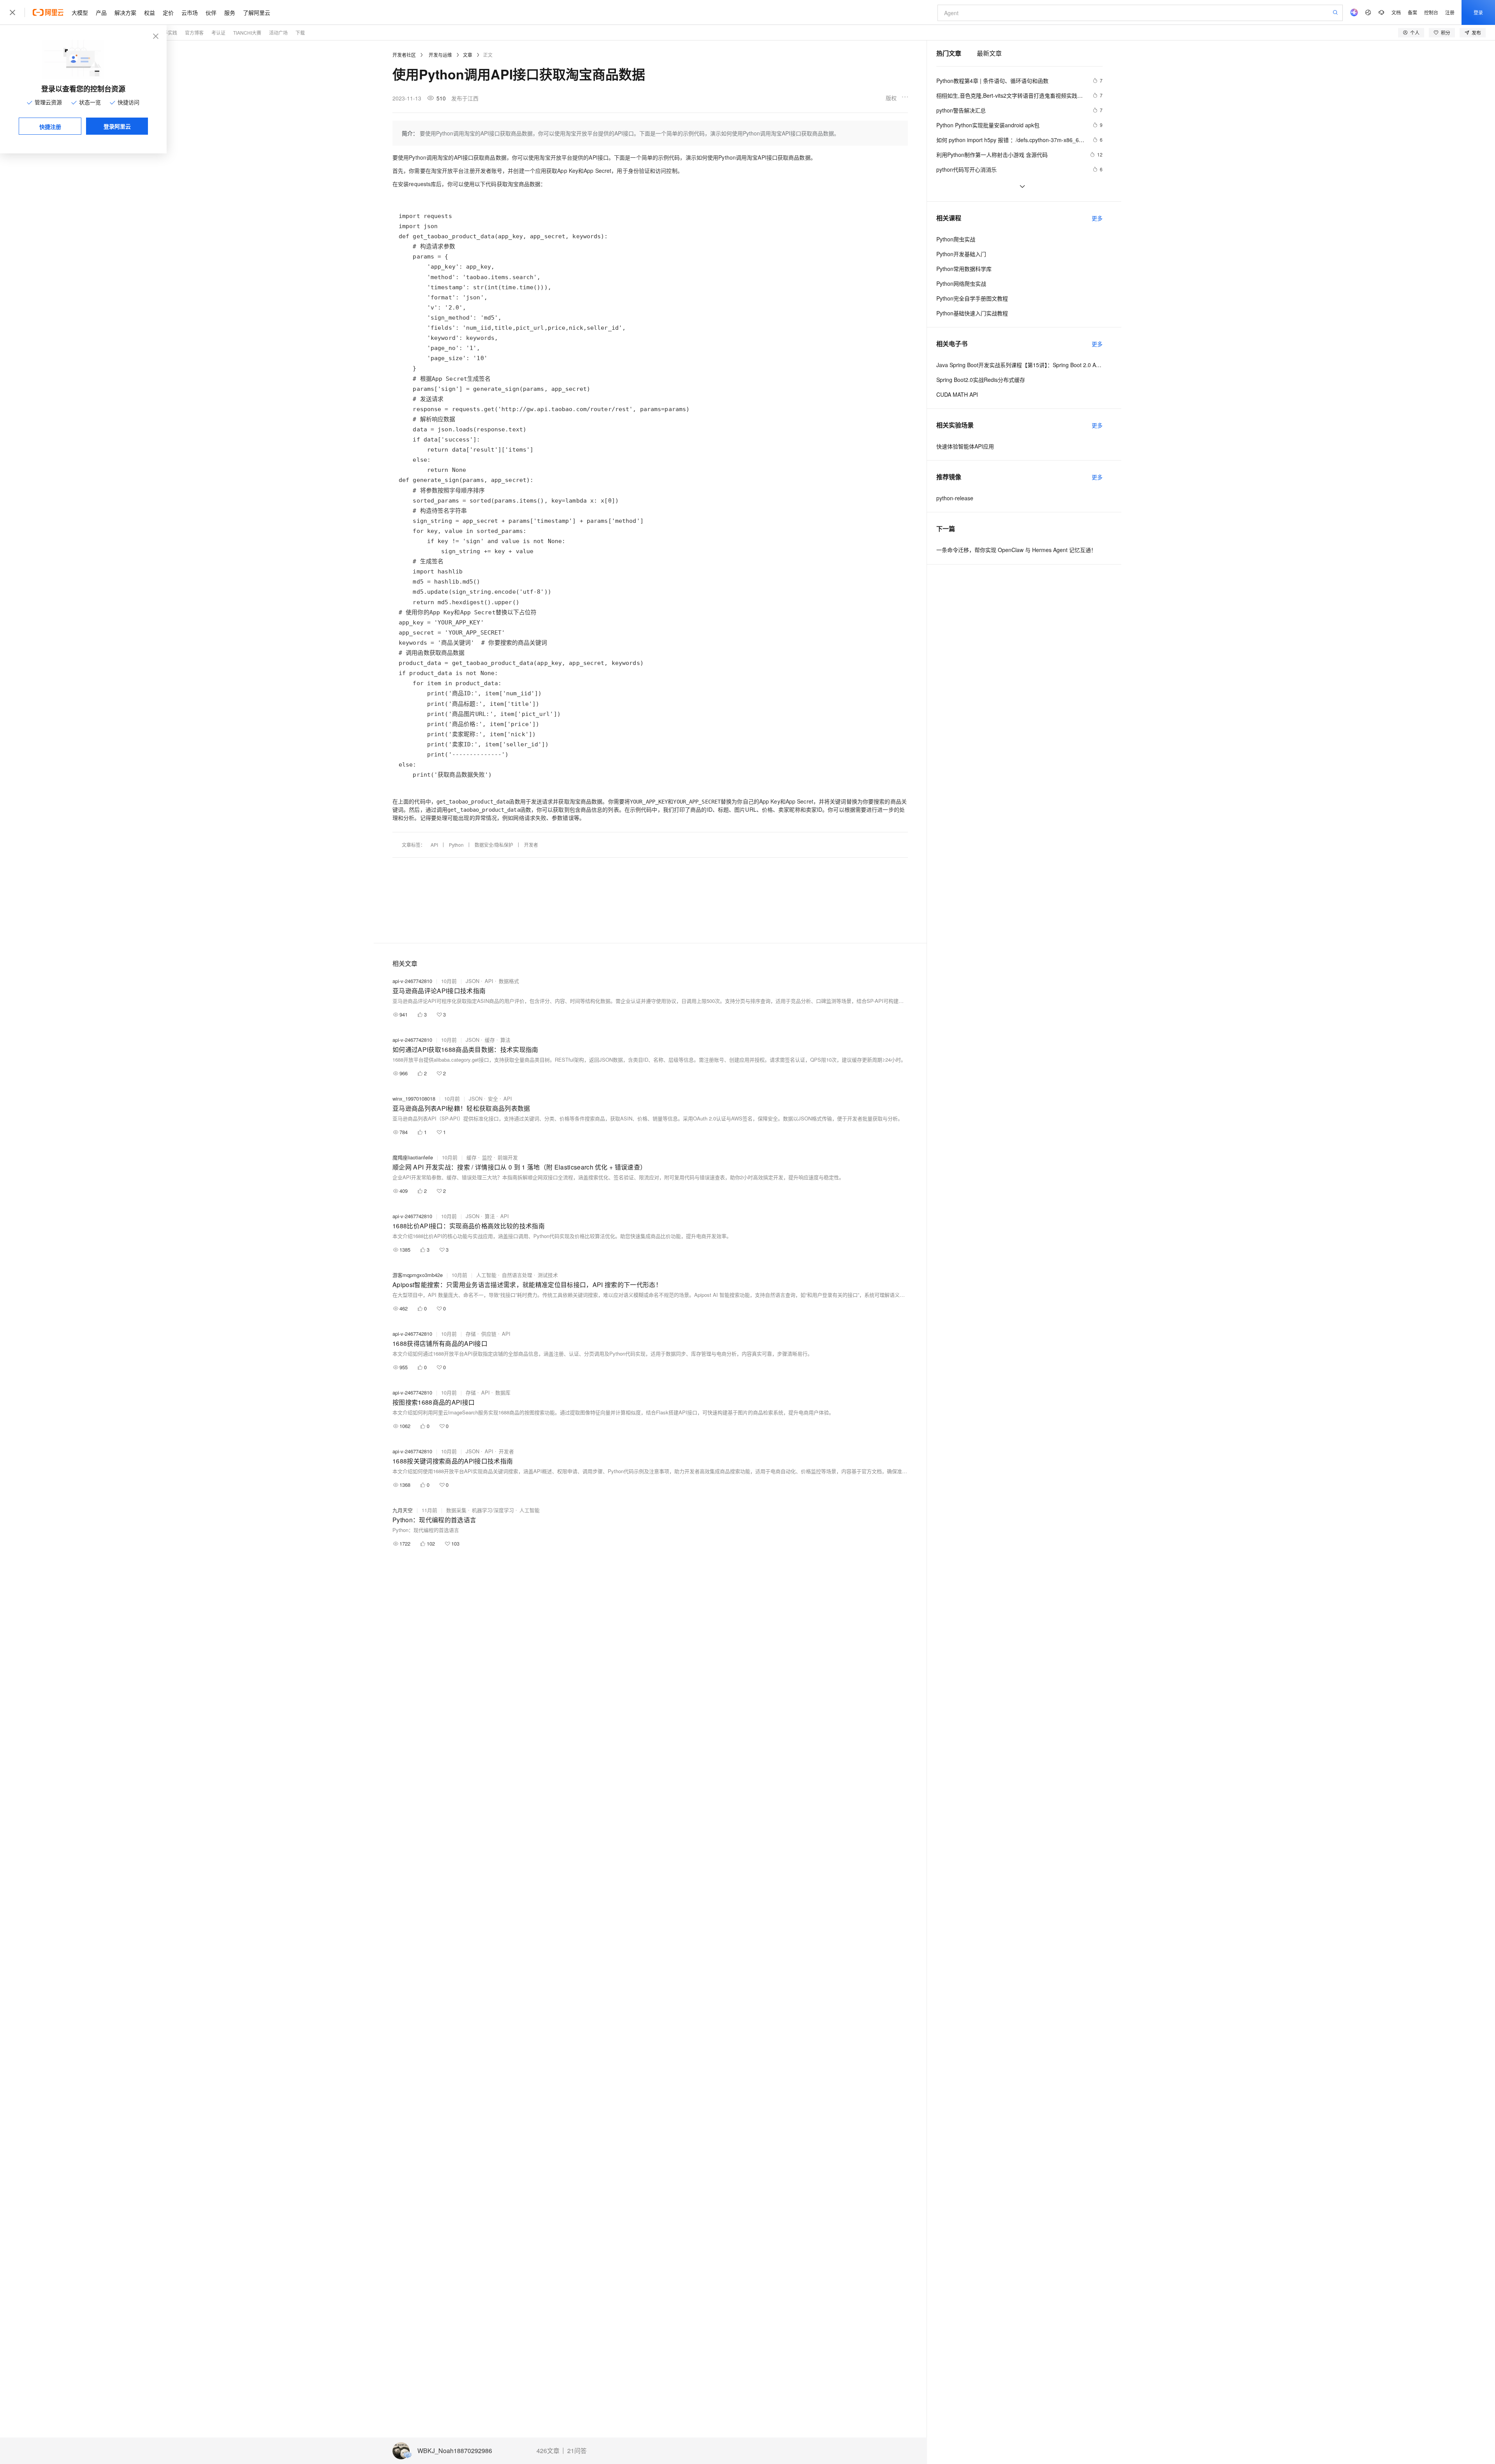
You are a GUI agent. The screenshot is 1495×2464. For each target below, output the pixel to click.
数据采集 (456, 1510)
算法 (505, 1040)
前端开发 (508, 1157)
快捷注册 (50, 127)
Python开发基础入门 (961, 254)
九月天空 (403, 1510)
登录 (1478, 12)
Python (456, 845)
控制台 (1431, 12)
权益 (149, 12)
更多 (1097, 218)
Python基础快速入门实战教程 (972, 313)
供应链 (489, 1334)
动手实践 (168, 33)
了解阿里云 (257, 12)
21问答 (577, 2451)
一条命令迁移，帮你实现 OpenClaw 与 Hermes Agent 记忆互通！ (1016, 550)
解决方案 (125, 12)
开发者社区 (404, 55)
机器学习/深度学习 (493, 1510)
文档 (1396, 12)
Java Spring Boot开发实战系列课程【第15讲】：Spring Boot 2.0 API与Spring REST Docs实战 (1019, 365)
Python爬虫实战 (956, 239)
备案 (1412, 12)
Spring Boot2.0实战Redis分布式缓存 (981, 380)
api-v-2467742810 (412, 981)
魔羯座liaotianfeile (413, 1157)
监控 (487, 1157)
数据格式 (509, 981)
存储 (471, 1334)
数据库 (503, 1392)
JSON (472, 981)
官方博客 (194, 33)
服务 (230, 12)
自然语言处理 (517, 1275)
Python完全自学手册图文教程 (972, 298)
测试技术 (548, 1275)
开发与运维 (440, 55)
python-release (955, 498)
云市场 (190, 12)
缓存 (490, 1040)
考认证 (218, 33)
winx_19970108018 (414, 1098)
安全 (493, 1098)
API (434, 845)
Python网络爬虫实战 (961, 283)
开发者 (531, 845)
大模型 (80, 12)
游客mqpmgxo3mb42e (418, 1275)
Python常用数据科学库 (964, 269)
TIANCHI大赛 (247, 33)
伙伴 (211, 12)
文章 (468, 55)
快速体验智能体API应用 (965, 446)
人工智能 (486, 1275)
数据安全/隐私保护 (494, 845)
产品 (101, 12)
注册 (1450, 12)
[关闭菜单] (12, 12)
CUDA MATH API (957, 394)
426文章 (548, 2451)
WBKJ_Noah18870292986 (455, 2451)
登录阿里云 (117, 126)
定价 (168, 12)
